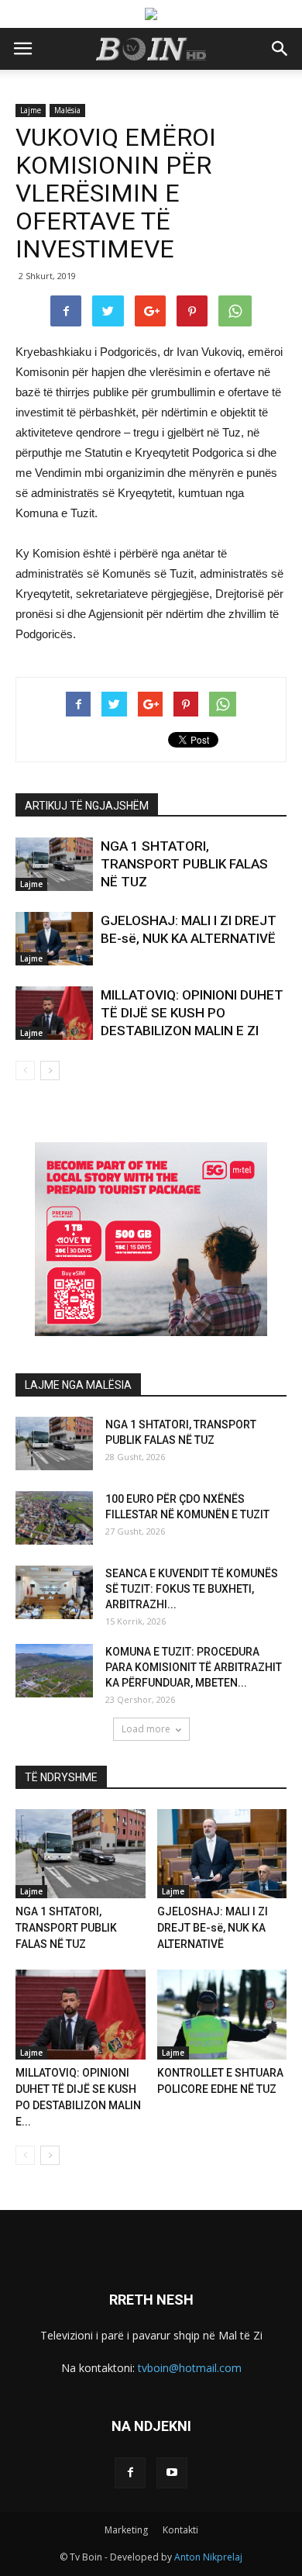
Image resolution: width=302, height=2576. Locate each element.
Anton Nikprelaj (208, 2557)
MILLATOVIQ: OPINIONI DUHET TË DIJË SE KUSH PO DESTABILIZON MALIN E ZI (192, 1013)
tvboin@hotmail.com (190, 2368)
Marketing (126, 2530)
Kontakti (180, 2530)
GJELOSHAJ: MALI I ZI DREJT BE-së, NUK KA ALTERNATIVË (213, 1928)
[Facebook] (130, 2473)
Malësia (67, 110)
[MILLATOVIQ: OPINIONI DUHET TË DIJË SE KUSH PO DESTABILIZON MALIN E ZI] (54, 1013)
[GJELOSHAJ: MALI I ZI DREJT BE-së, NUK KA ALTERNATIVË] (54, 939)
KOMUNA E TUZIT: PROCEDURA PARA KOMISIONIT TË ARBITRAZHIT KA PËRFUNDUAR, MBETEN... (194, 1667)
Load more (146, 1729)
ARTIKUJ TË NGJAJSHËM (87, 806)
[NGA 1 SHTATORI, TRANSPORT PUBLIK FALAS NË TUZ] (54, 864)
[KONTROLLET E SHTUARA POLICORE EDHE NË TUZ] (222, 2014)
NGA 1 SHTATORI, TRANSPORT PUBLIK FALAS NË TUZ (184, 864)
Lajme (31, 110)
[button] (280, 49)
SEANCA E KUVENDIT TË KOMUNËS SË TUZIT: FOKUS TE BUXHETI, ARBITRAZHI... (192, 1589)
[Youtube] (172, 2473)
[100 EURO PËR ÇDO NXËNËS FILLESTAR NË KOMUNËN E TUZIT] (54, 1518)
